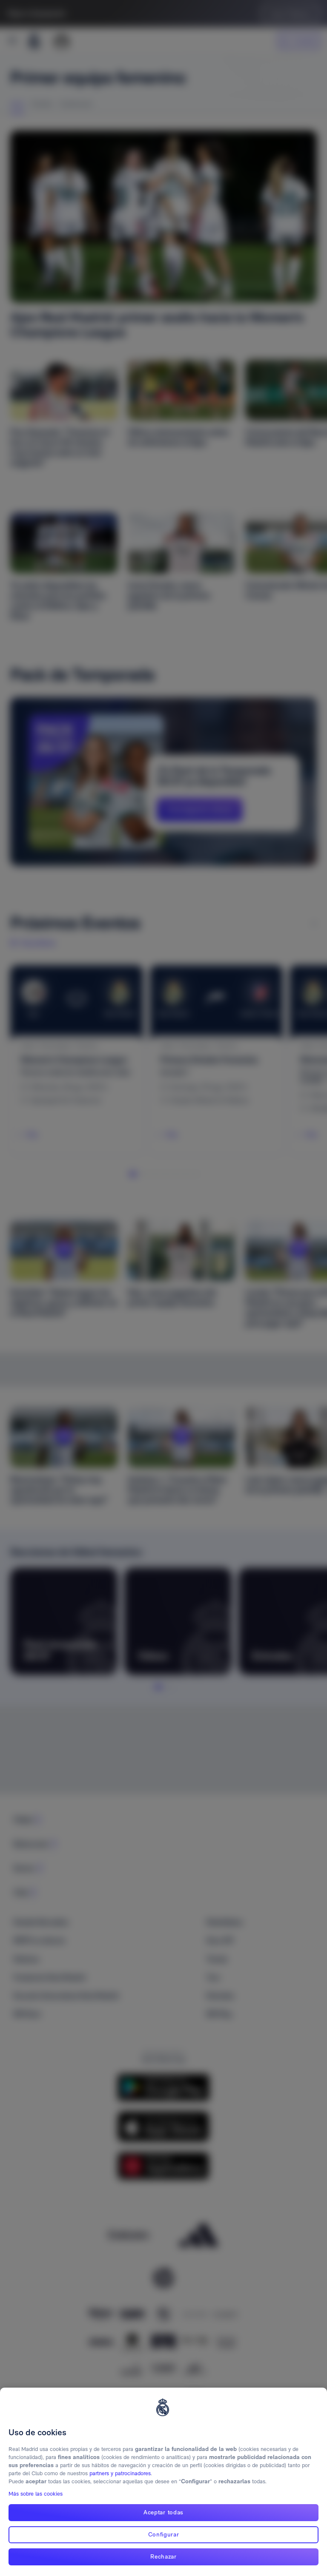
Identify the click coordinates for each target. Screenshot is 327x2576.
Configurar (164, 2534)
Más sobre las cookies (36, 2494)
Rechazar (163, 2556)
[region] (163, 2482)
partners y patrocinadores (120, 2473)
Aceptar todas (163, 2512)
